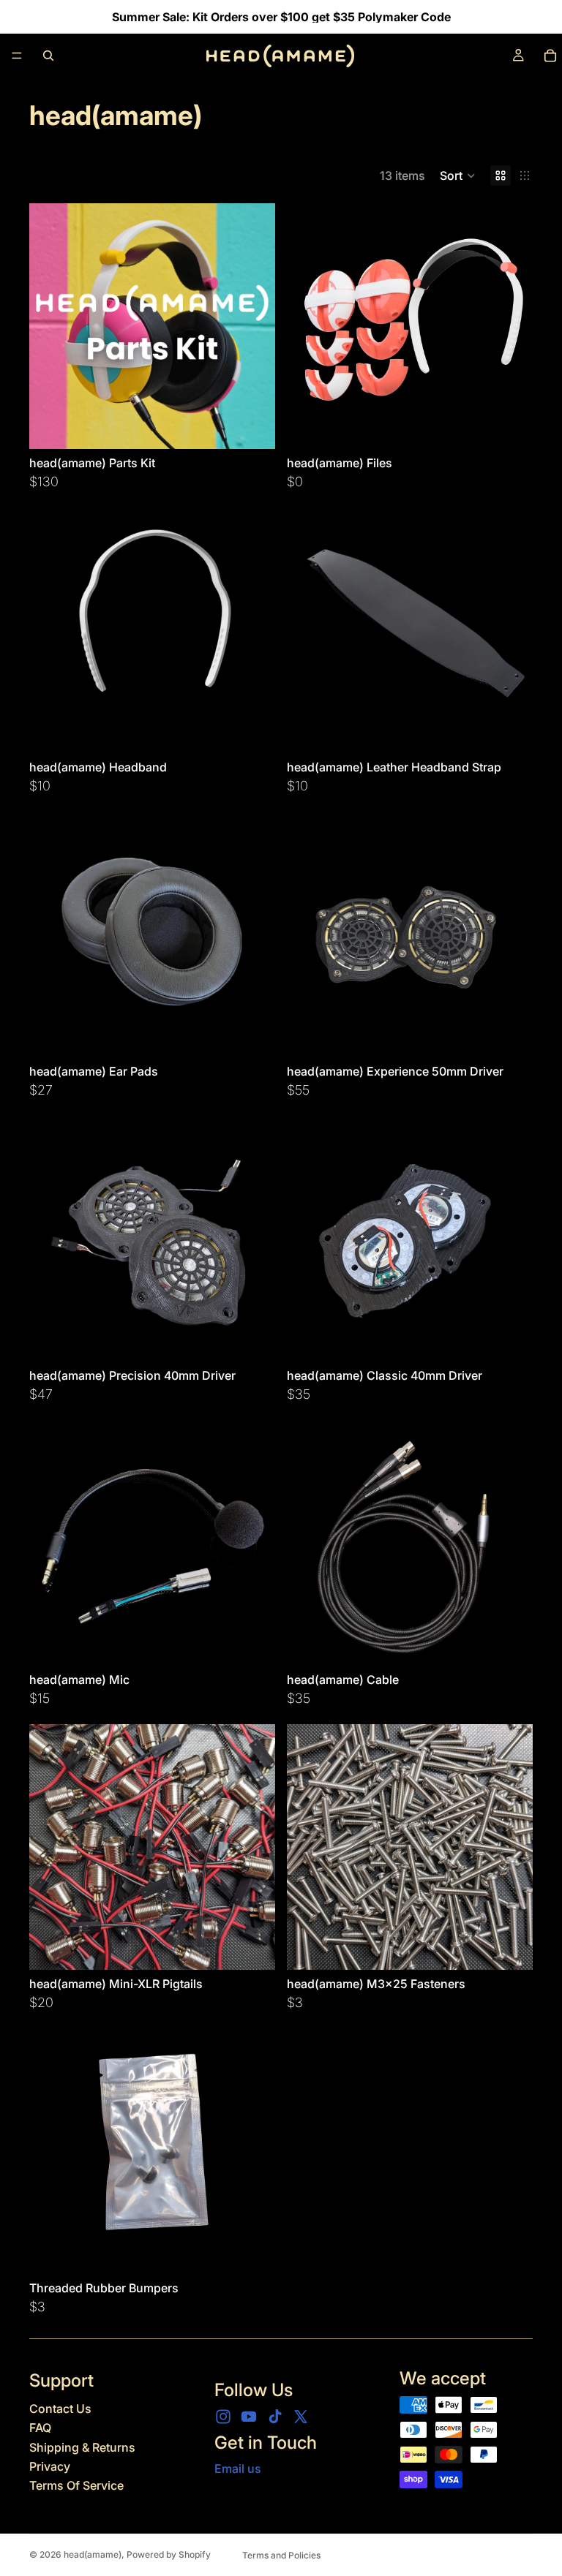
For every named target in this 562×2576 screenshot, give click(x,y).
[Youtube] (249, 2417)
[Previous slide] (51, 326)
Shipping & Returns (82, 2447)
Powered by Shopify (169, 2554)
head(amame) (93, 2554)
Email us (238, 2469)
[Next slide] (253, 326)
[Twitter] (301, 2417)
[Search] (48, 56)
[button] (458, 175)
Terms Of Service (76, 2485)
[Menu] (17, 56)
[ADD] (510, 426)
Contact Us (60, 2409)
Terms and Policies (281, 2555)
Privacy (50, 2466)
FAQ (40, 2428)
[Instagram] (223, 2417)
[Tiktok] (275, 2417)
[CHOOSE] (252, 426)
